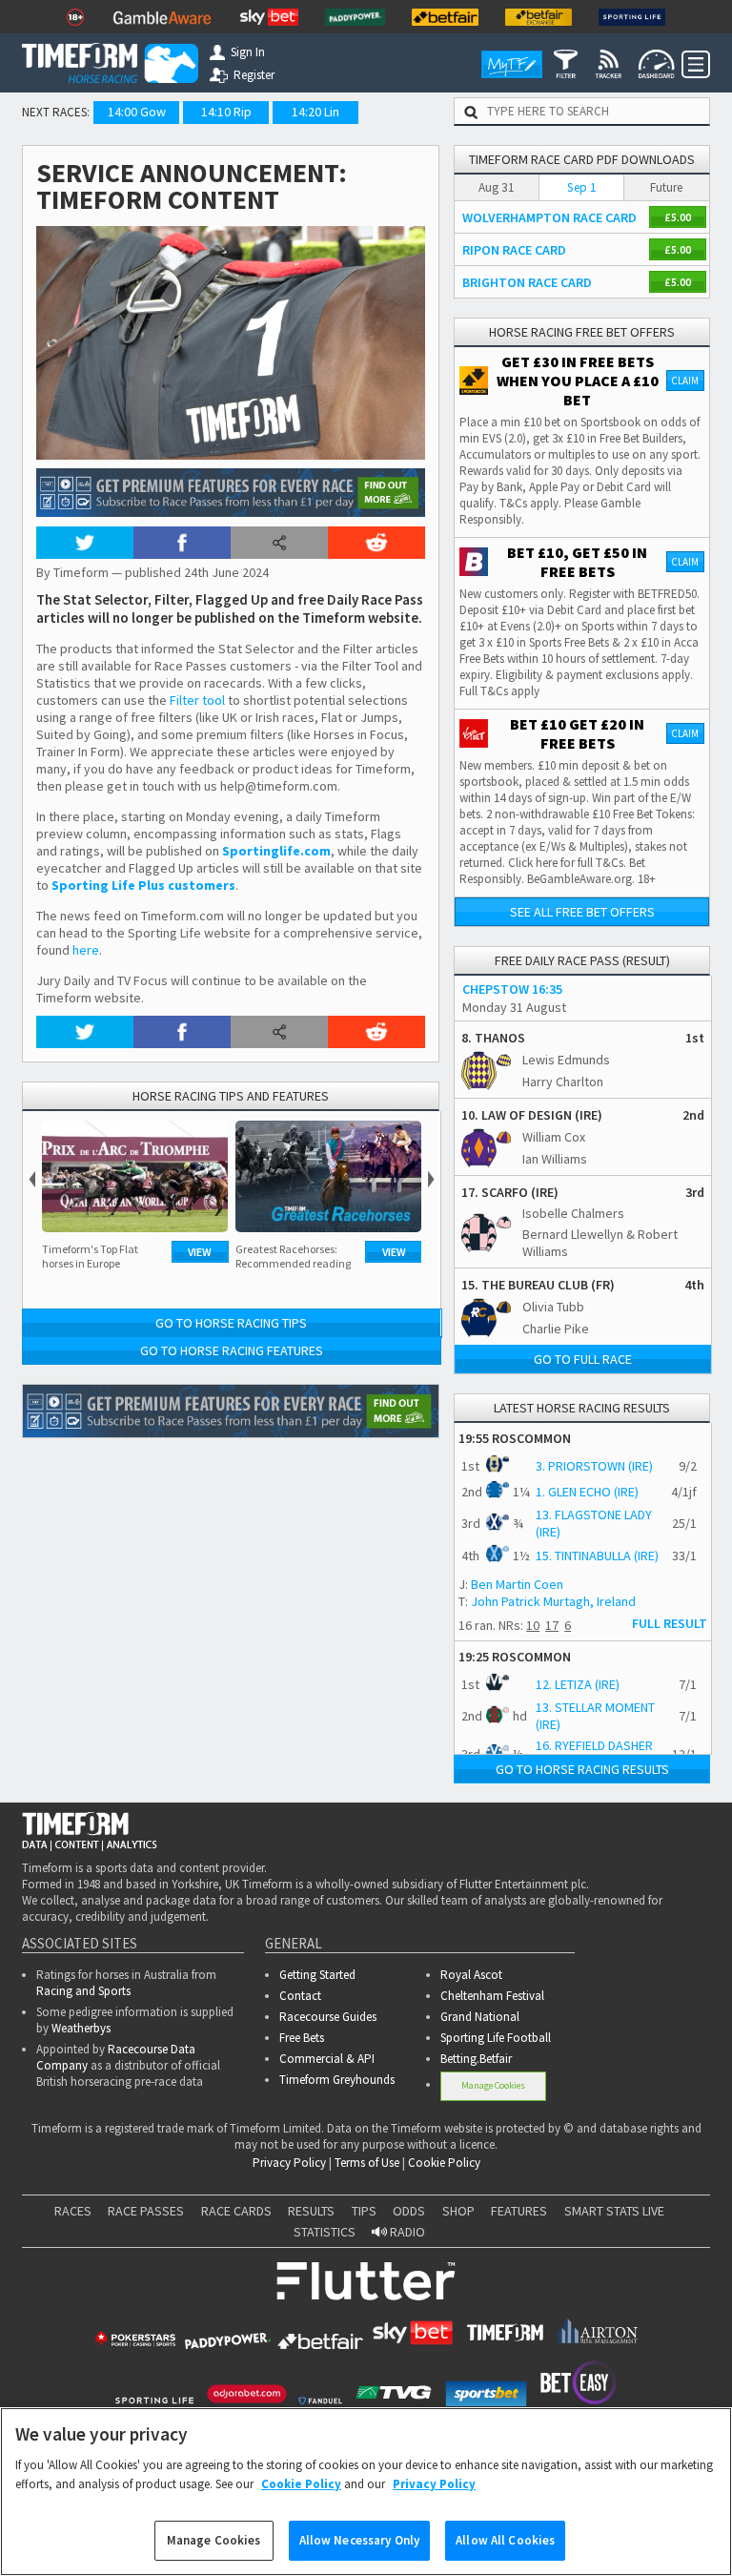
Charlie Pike (556, 1329)
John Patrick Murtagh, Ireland (553, 1601)
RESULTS (311, 2211)
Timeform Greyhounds (337, 2080)
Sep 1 (582, 187)
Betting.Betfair (476, 2059)
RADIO (406, 2232)
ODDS (409, 2211)
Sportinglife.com (276, 851)
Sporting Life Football (496, 2038)
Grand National (480, 2017)
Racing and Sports (83, 1991)
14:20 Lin (315, 112)
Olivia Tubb (553, 1307)
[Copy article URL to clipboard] (279, 543)
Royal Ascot (471, 1975)
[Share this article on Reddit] (376, 543)
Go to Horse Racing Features (232, 1350)
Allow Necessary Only (360, 2540)
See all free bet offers (582, 912)
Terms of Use (367, 2163)
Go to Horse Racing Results (582, 1769)
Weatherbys (81, 2028)
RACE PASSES (146, 2211)
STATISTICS (325, 2232)
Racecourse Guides (328, 2017)
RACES (73, 2211)
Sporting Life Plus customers (143, 885)
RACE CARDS (236, 2211)
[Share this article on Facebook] (182, 543)
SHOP (458, 2211)
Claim (685, 381)
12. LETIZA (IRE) (578, 1684)
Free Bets (302, 2038)
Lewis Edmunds (566, 1060)
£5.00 (678, 217)
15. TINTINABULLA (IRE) (597, 1556)
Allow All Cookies (505, 2540)
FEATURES (519, 2211)
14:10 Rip (226, 112)
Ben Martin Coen (517, 1584)
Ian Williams (555, 1159)
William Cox (554, 1137)
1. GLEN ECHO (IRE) (587, 1492)
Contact (300, 1996)
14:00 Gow (137, 112)
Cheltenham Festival (492, 1996)
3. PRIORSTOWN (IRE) (594, 1466)
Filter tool (197, 700)
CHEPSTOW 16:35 (512, 989)
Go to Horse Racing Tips (231, 1323)
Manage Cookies (493, 2085)
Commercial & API (327, 2059)
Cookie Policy (444, 2163)
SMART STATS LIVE (614, 2211)
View (200, 1252)
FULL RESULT (670, 1623)
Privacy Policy (289, 2163)
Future (666, 187)
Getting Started (317, 1975)
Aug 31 (497, 187)
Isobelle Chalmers (573, 1213)
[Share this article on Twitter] (85, 543)
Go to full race (583, 1359)
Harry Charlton (563, 1082)
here (86, 950)
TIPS (364, 2211)
